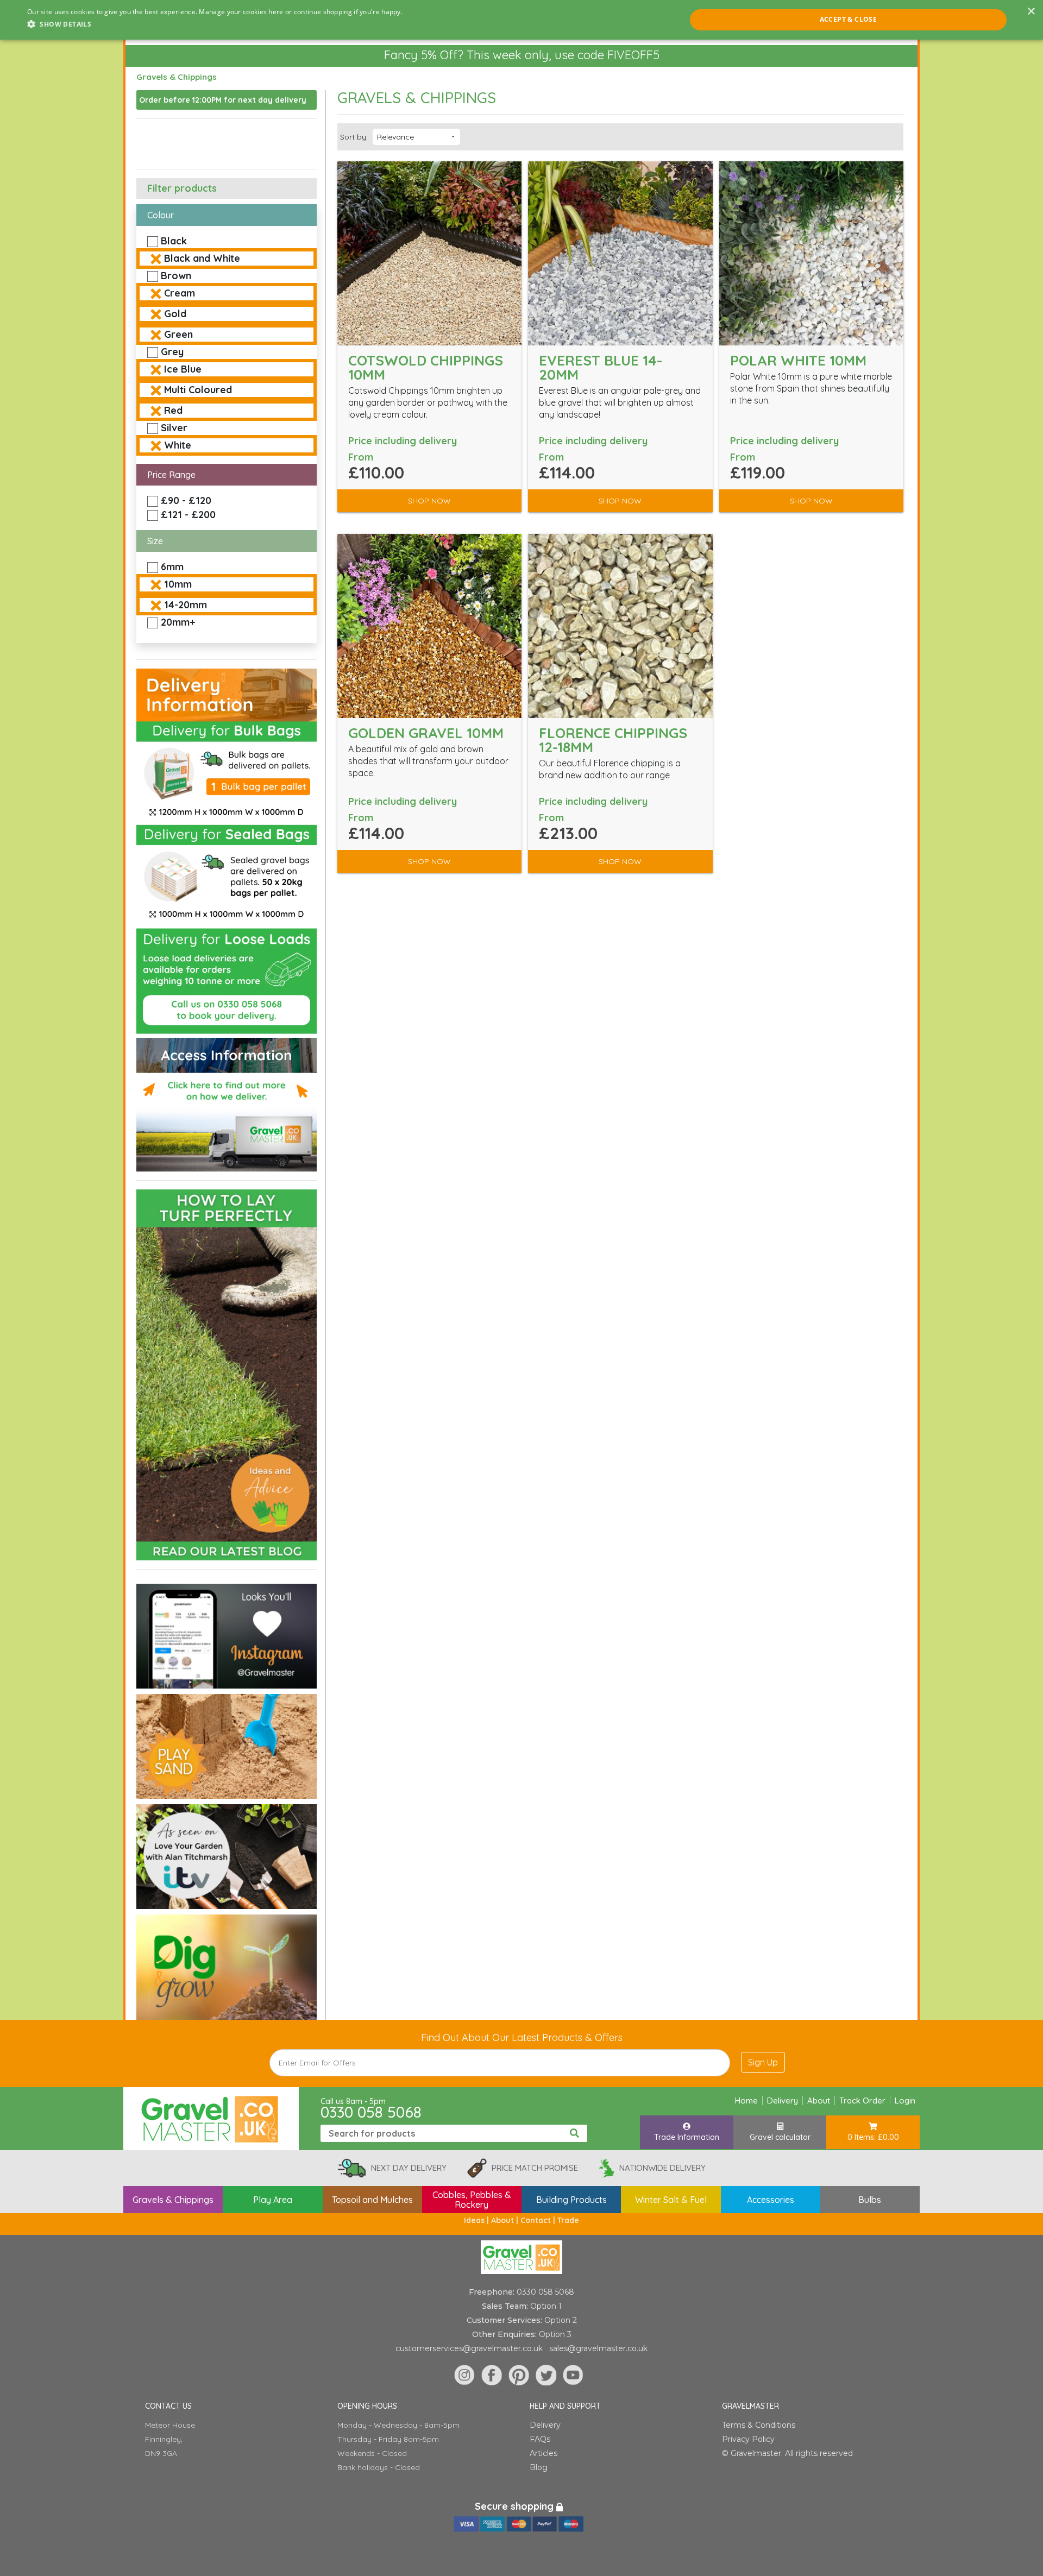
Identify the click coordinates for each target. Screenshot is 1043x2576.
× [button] (1031, 12)
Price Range (171, 475)
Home (746, 2101)
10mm (178, 584)
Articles (544, 2453)
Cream (180, 293)
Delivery (783, 2101)
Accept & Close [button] (849, 19)
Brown (176, 276)
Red (173, 410)
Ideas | (477, 2220)
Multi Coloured (198, 390)
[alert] (521, 20)
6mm (172, 567)
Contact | (539, 2220)
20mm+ (178, 622)
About (819, 2101)
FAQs (540, 2439)
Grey (172, 352)
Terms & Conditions (759, 2425)
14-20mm (186, 605)
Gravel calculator (780, 2137)
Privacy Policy (748, 2439)
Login (905, 2101)
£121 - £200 (188, 515)
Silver (174, 428)
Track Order (862, 2101)
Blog (539, 2467)
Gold (175, 314)
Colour (161, 215)
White (178, 445)
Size (155, 541)
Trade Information (687, 2137)
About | (506, 2220)
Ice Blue (183, 369)
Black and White (202, 258)
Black (174, 241)
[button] (215, 24)
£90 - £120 (186, 500)
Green (178, 334)
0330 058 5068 (371, 2112)
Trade (568, 2220)
